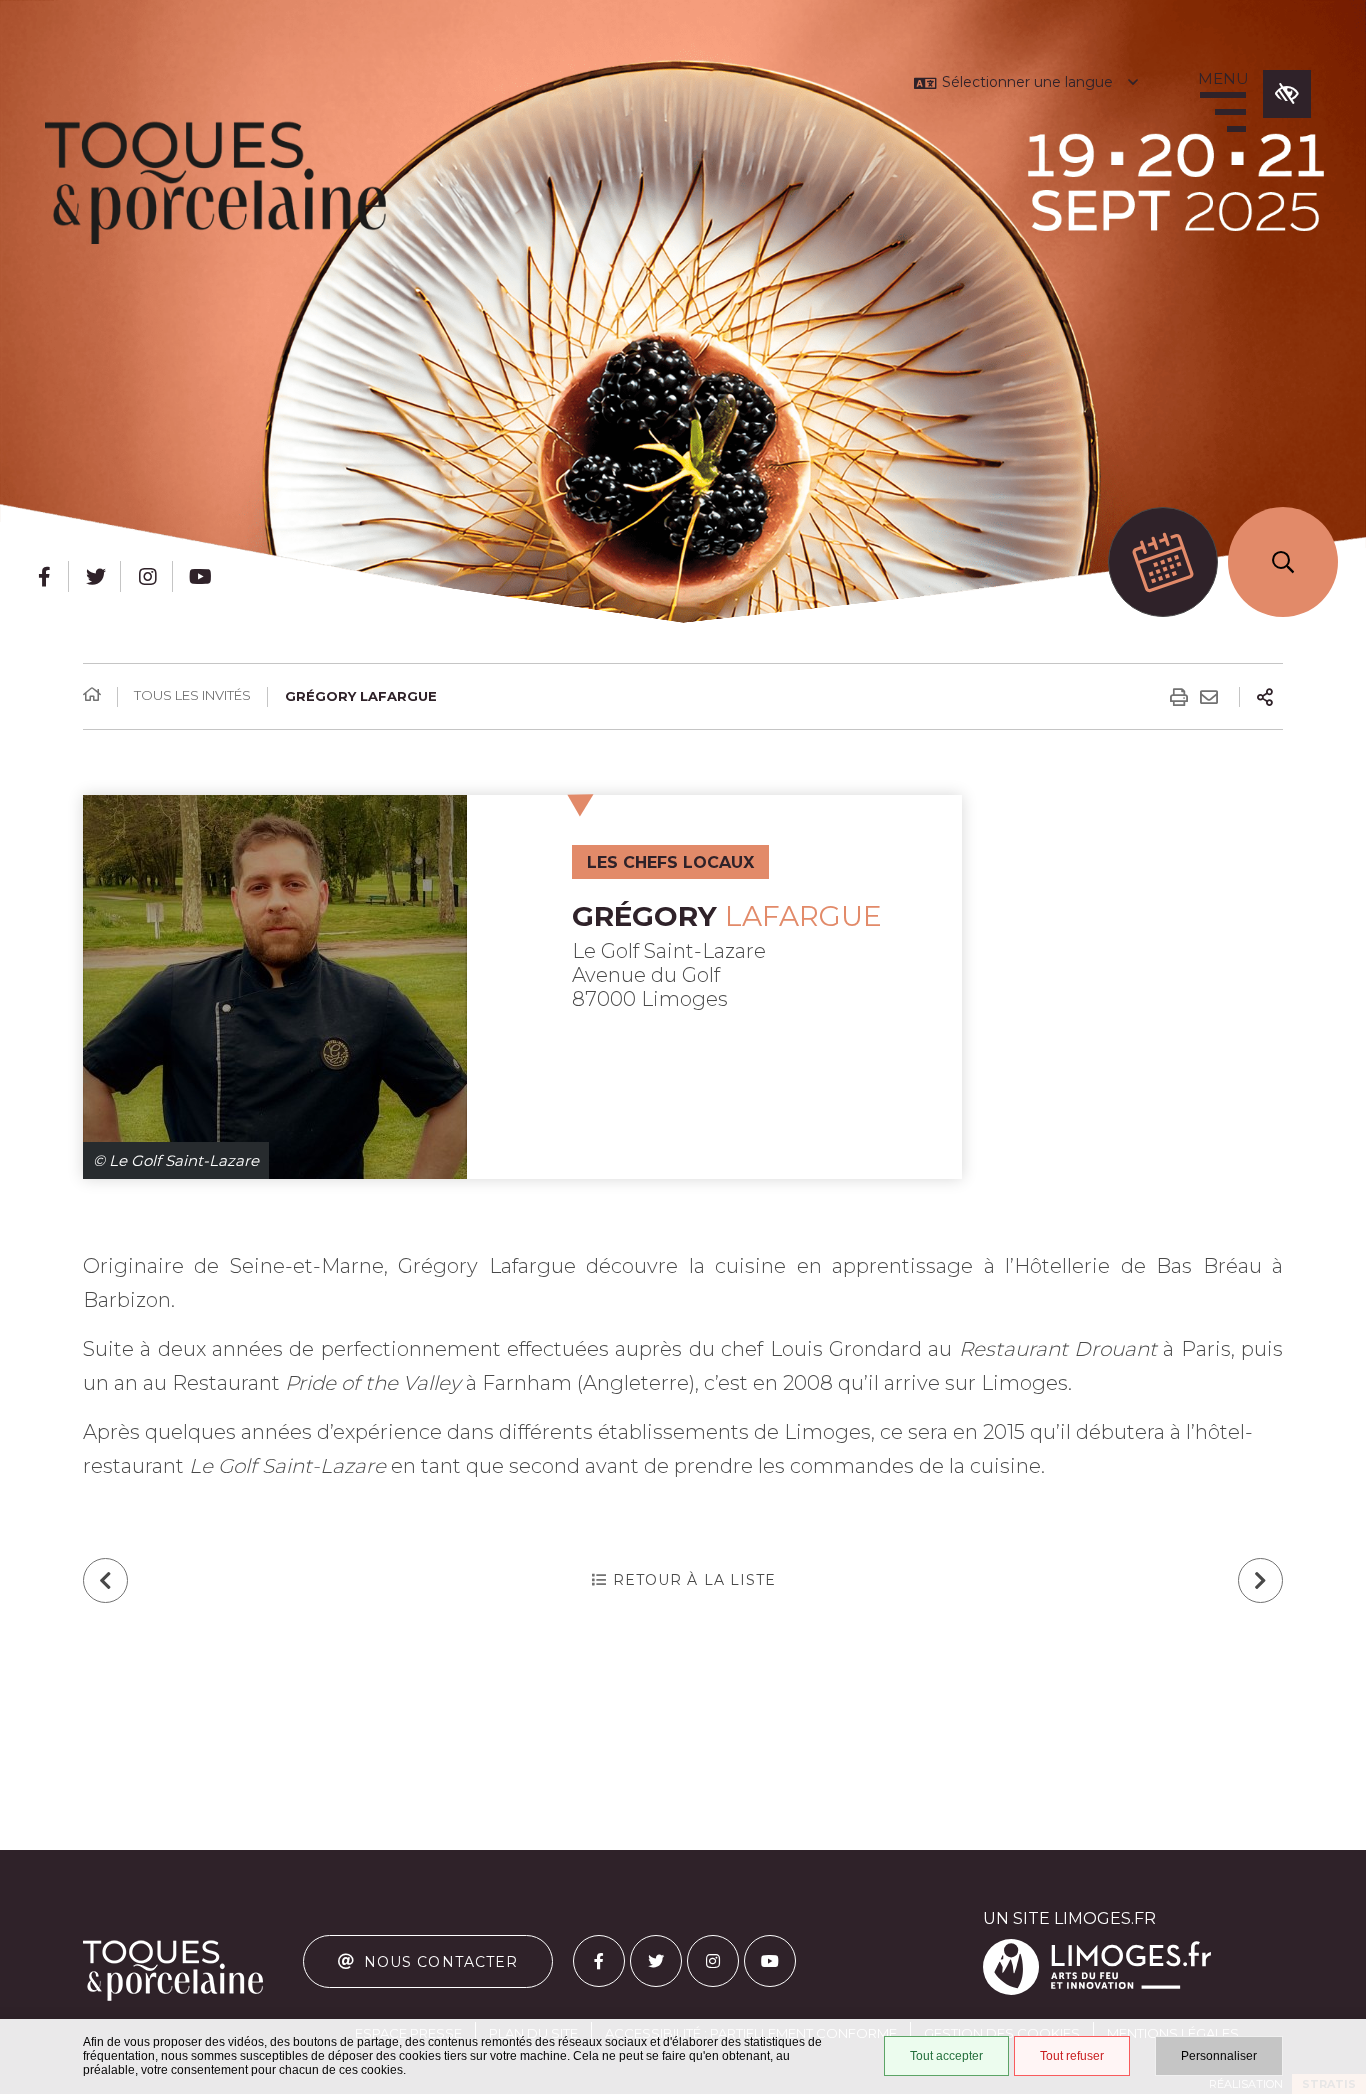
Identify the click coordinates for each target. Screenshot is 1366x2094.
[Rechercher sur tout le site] (1283, 562)
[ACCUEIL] (92, 695)
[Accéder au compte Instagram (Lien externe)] (148, 576)
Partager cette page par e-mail (1209, 697)
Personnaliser (1219, 2056)
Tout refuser (1072, 2056)
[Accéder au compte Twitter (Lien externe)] (96, 576)
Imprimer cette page (1179, 697)
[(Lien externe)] (1097, 1991)
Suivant (1260, 1580)
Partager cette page (1265, 697)
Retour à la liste (695, 1580)
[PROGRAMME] (1163, 562)
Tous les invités (192, 695)
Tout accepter (946, 2056)
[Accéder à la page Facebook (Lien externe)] (44, 576)
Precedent (105, 1580)
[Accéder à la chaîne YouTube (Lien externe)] (200, 576)
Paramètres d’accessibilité (1287, 94)
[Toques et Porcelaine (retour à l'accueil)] (215, 183)
